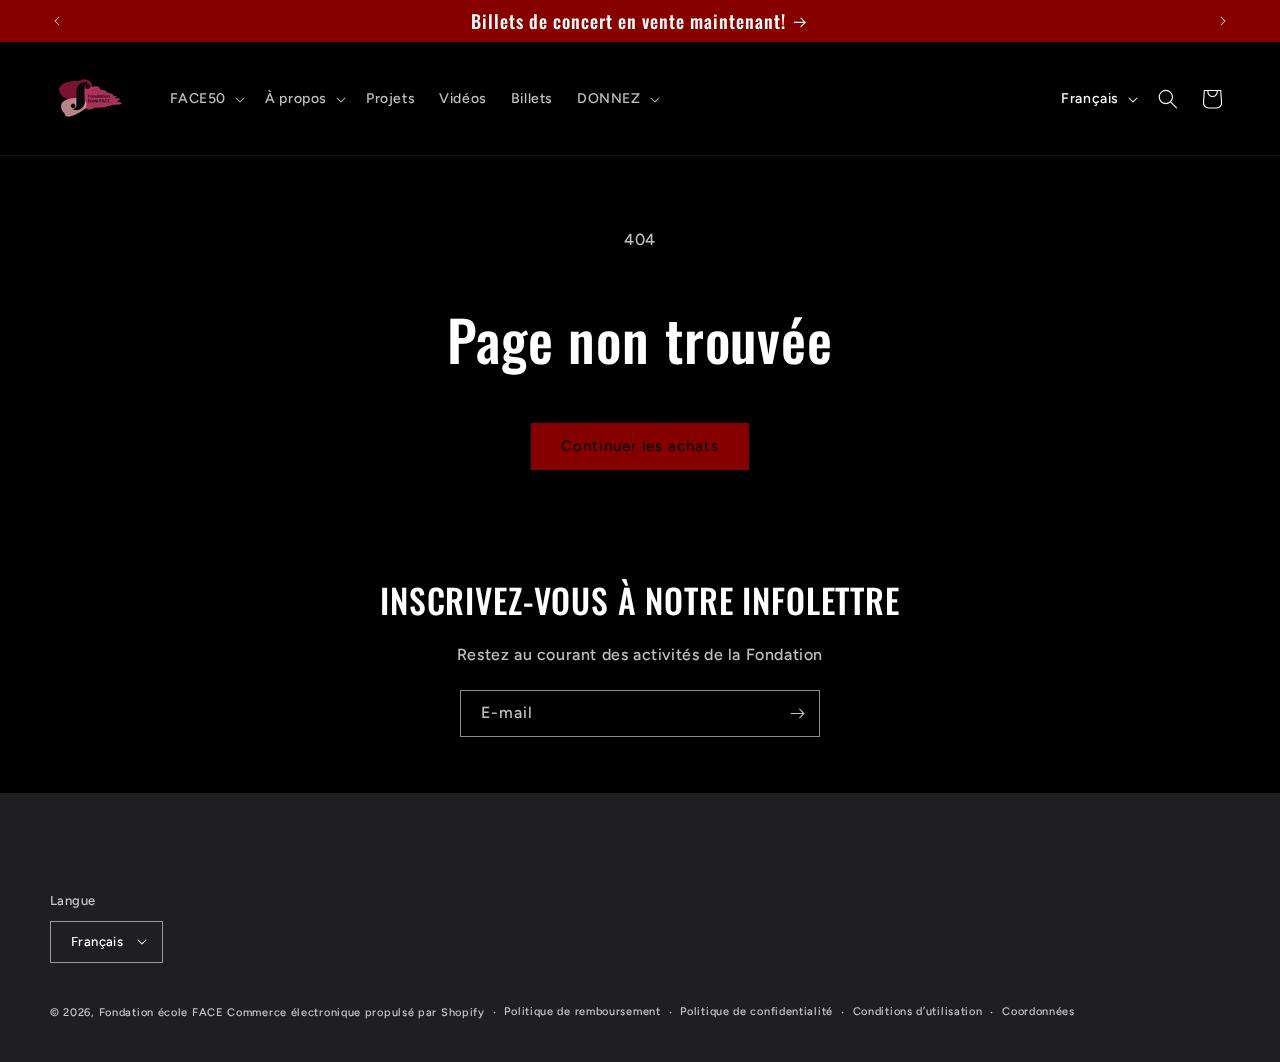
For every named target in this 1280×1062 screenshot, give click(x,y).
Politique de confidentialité (756, 1010)
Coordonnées (1038, 1010)
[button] (206, 99)
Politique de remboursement (582, 1010)
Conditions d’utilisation (918, 1010)
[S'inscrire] (797, 713)
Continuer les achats (640, 446)
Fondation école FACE (161, 1011)
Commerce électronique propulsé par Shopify (355, 1011)
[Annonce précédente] (57, 21)
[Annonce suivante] (1223, 21)
